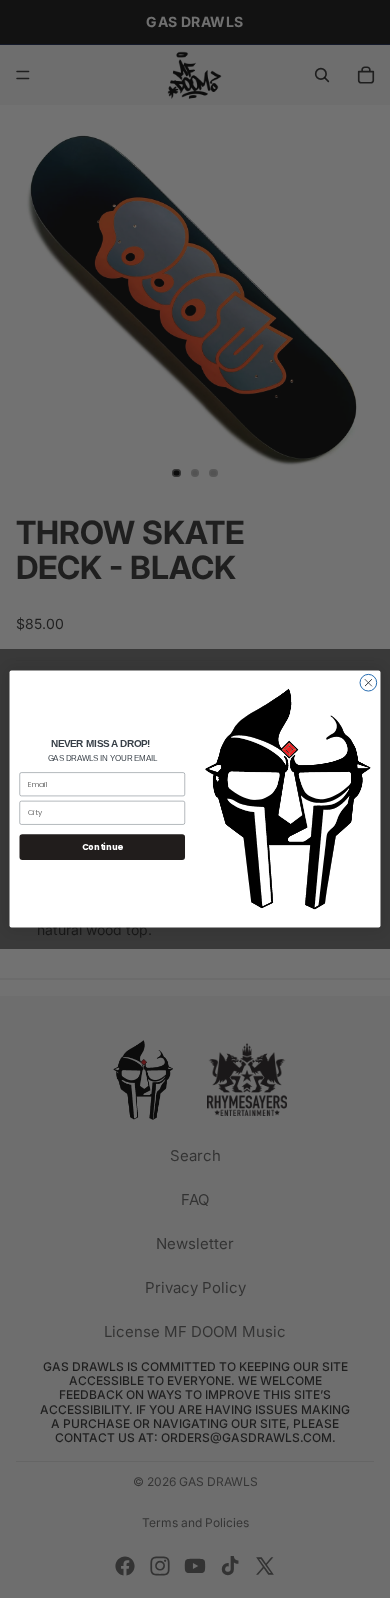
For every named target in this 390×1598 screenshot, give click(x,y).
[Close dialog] (368, 682)
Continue (102, 847)
